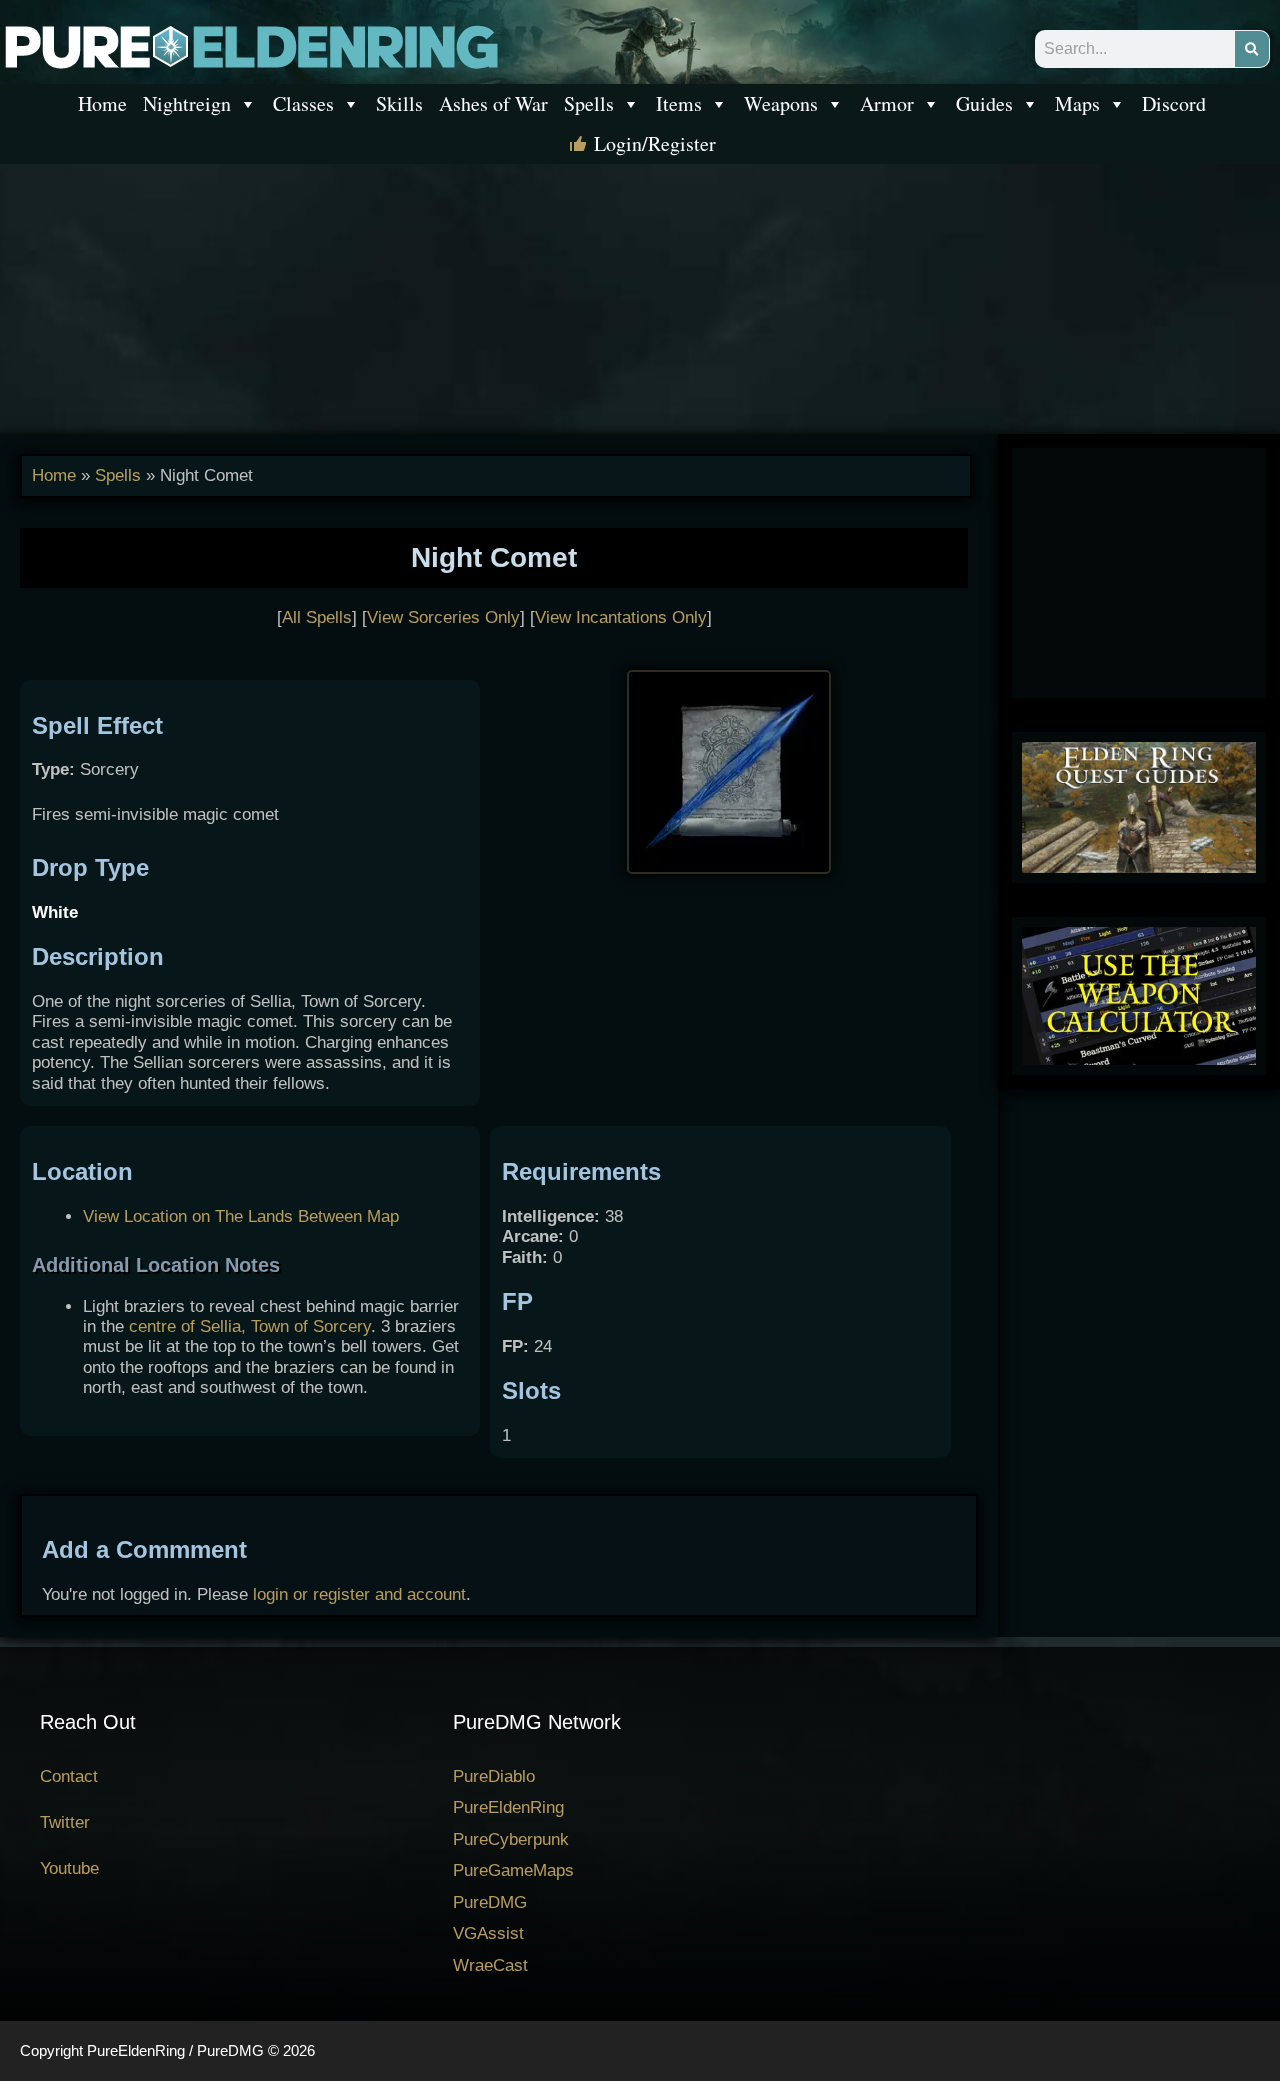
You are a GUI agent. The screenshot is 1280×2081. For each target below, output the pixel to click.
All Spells (317, 617)
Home (102, 103)
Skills (399, 103)
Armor (887, 103)
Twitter (65, 1822)
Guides (984, 103)
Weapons (781, 103)
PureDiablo (494, 1776)
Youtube (69, 1868)
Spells (589, 103)
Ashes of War (493, 103)
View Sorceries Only (443, 617)
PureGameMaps (513, 1870)
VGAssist (488, 1933)
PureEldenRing (508, 1807)
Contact (69, 1776)
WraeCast (490, 1965)
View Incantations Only (621, 617)
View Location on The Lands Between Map (241, 1216)
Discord (1174, 103)
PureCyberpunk (511, 1839)
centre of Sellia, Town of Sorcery (250, 1326)
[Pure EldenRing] (250, 45)
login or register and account (359, 1594)
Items (679, 103)
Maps (1077, 103)
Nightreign (187, 103)
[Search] (1252, 49)
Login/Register (655, 143)
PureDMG (490, 1902)
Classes (303, 103)
